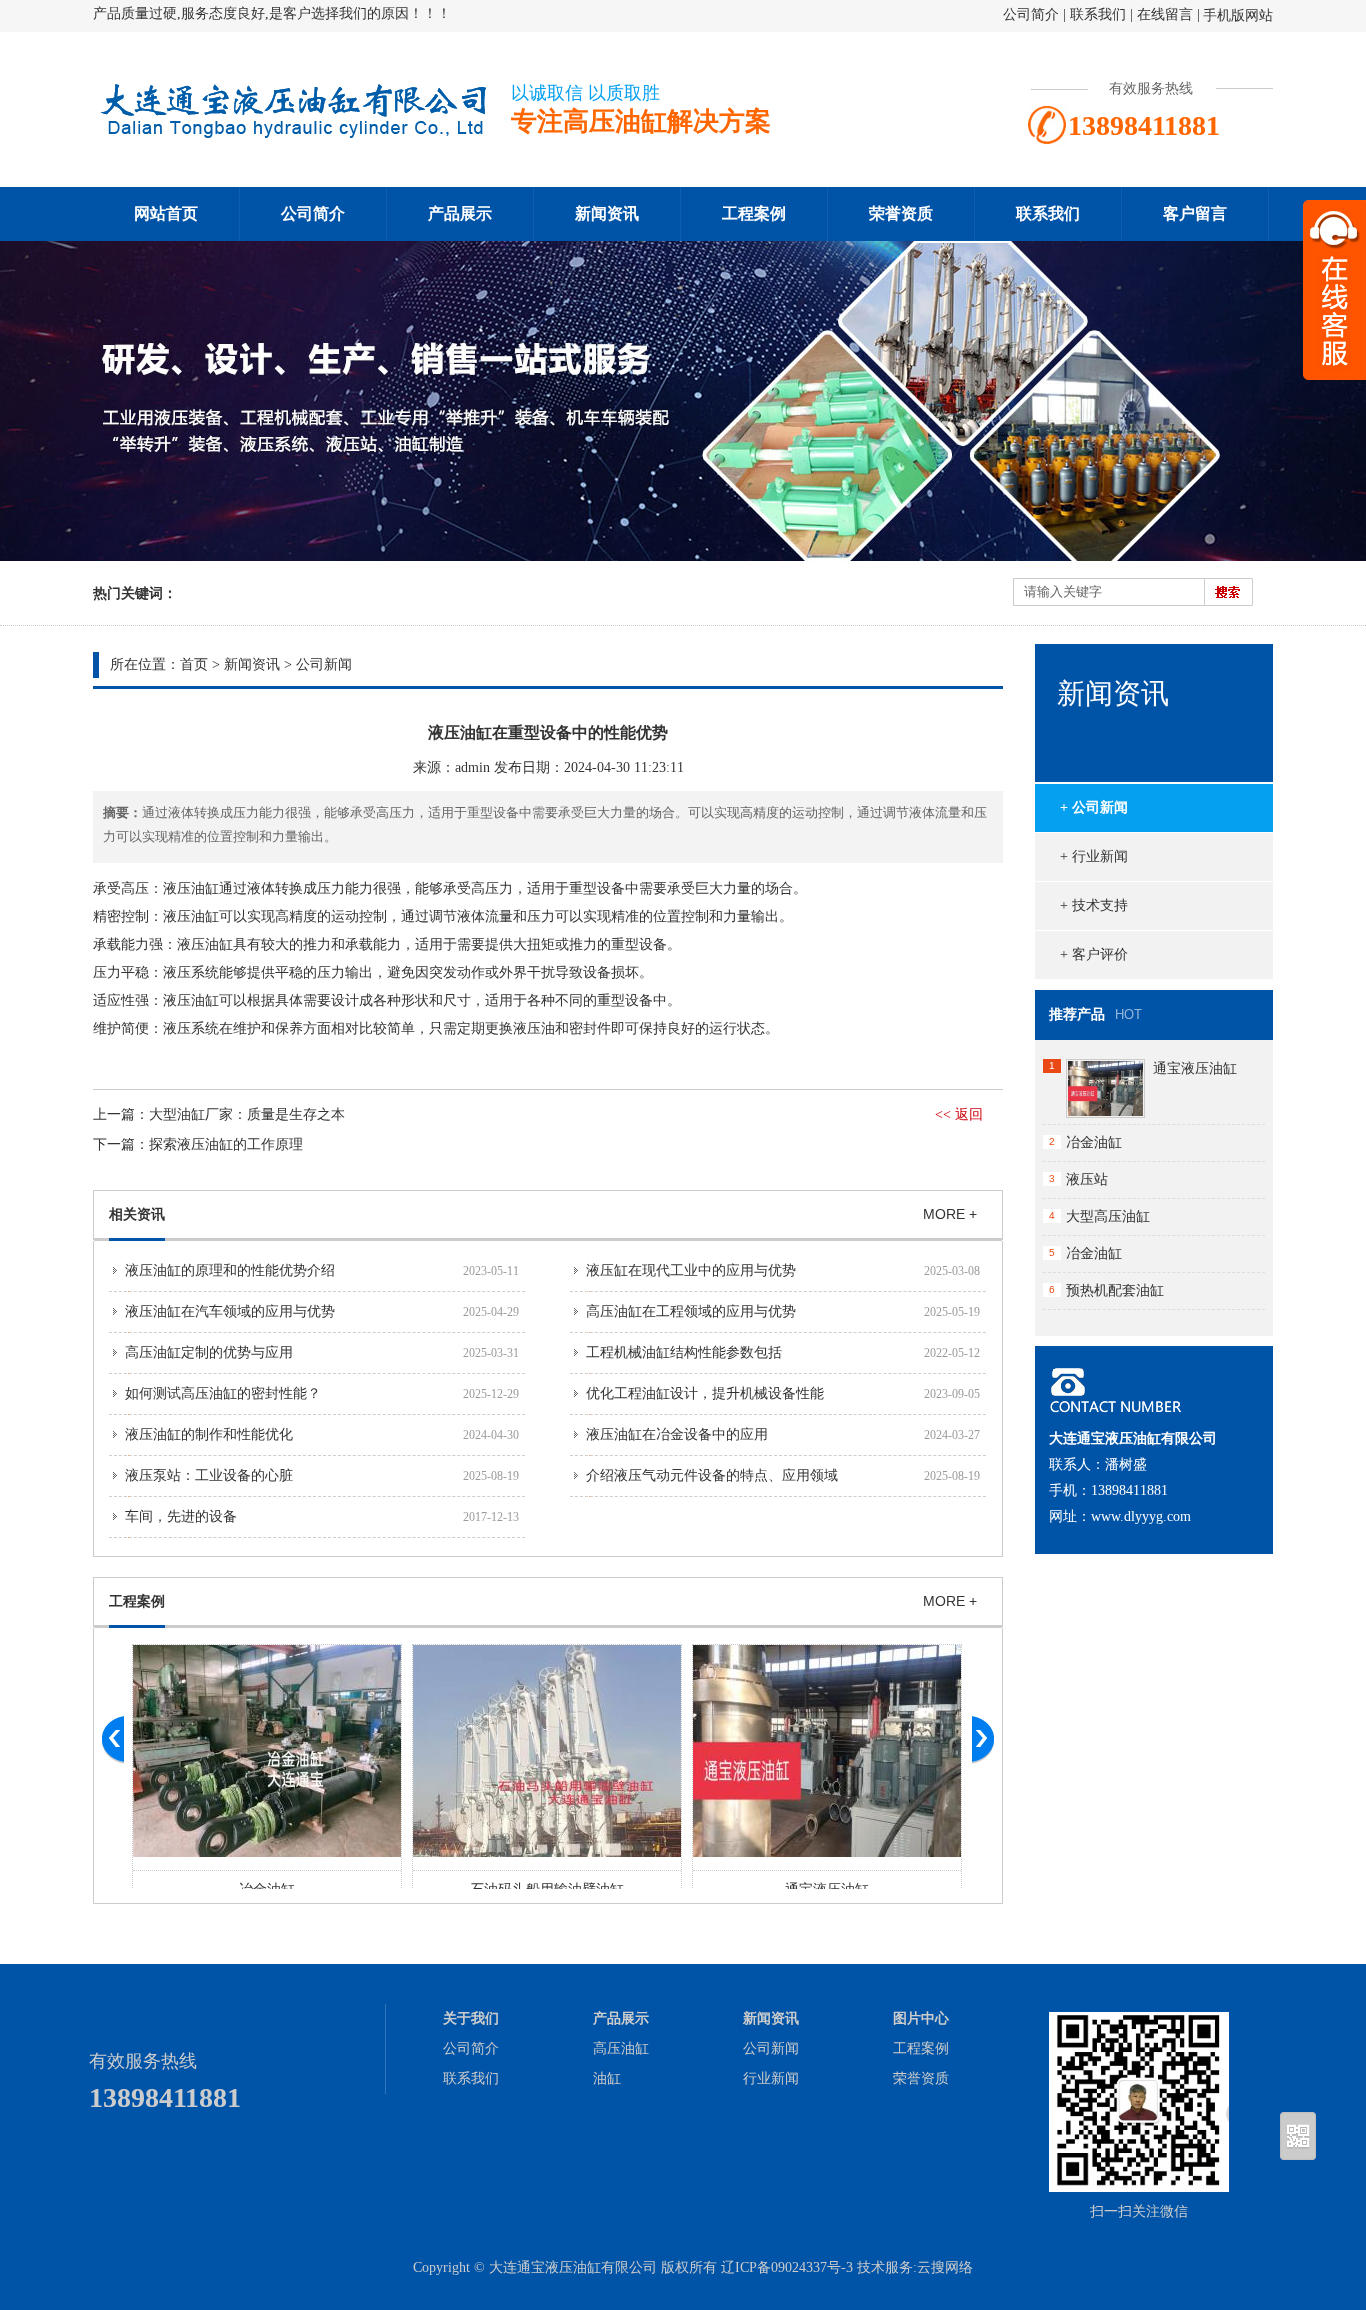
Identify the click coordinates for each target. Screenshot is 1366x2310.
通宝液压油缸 (1195, 1068)
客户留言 (1195, 213)
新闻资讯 (607, 213)
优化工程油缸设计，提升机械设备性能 (705, 1393)
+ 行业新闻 (1094, 856)
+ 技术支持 (1094, 905)
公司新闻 (324, 664)
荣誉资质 (901, 213)
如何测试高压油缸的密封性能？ (223, 1393)
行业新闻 (771, 2078)
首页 (194, 664)
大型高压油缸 (1108, 1216)
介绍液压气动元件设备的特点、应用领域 (712, 1475)
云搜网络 (945, 2267)
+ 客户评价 (1094, 954)
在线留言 (1165, 14)
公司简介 (1031, 14)
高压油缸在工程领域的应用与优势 (691, 1311)
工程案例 (754, 213)
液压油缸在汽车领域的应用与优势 (230, 1311)
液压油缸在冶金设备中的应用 (677, 1434)
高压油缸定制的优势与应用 (209, 1352)
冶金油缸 (1094, 1142)
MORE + (950, 1214)
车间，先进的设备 (181, 1516)
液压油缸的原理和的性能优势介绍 (230, 1270)
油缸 (607, 2078)
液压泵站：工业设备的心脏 (209, 1475)
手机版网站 (1238, 15)
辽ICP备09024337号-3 (787, 2267)
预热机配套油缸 (1115, 1290)
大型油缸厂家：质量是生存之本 (247, 1114)
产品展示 (460, 213)
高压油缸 (621, 2048)
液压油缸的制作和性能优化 (209, 1434)
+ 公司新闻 (1094, 807)
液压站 (1087, 1179)
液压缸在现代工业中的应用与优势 (691, 1270)
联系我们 (1098, 14)
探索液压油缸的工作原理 (226, 1144)
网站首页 (166, 213)
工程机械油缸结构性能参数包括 (684, 1352)
